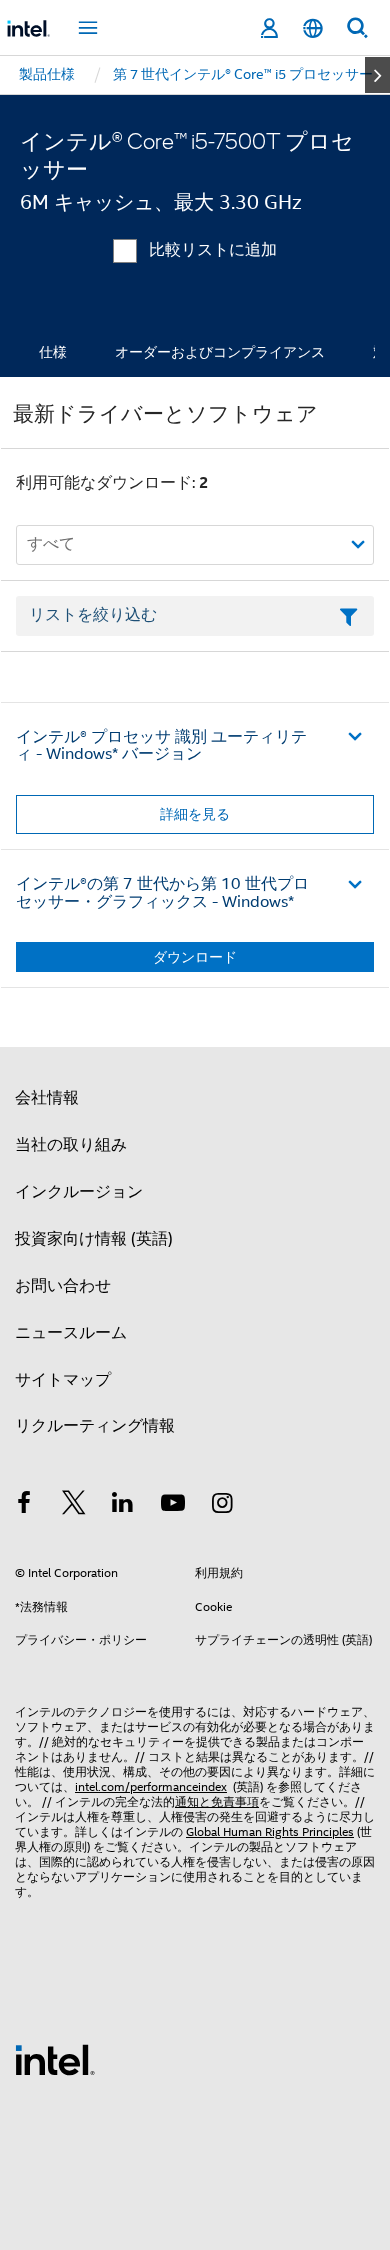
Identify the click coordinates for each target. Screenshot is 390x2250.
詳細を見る (195, 814)
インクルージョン (79, 1192)
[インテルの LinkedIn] (123, 1506)
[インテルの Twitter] (74, 1506)
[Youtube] (173, 1506)
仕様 (53, 352)
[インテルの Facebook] (24, 1506)
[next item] (377, 75)
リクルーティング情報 (95, 1426)
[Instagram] (222, 1506)
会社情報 (47, 1098)
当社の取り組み (71, 1145)
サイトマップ (63, 1380)
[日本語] (313, 28)
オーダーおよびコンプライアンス (220, 352)
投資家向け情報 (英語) (94, 1239)
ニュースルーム (71, 1333)
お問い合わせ (63, 1286)
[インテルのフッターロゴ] (55, 2059)
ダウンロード (195, 957)
